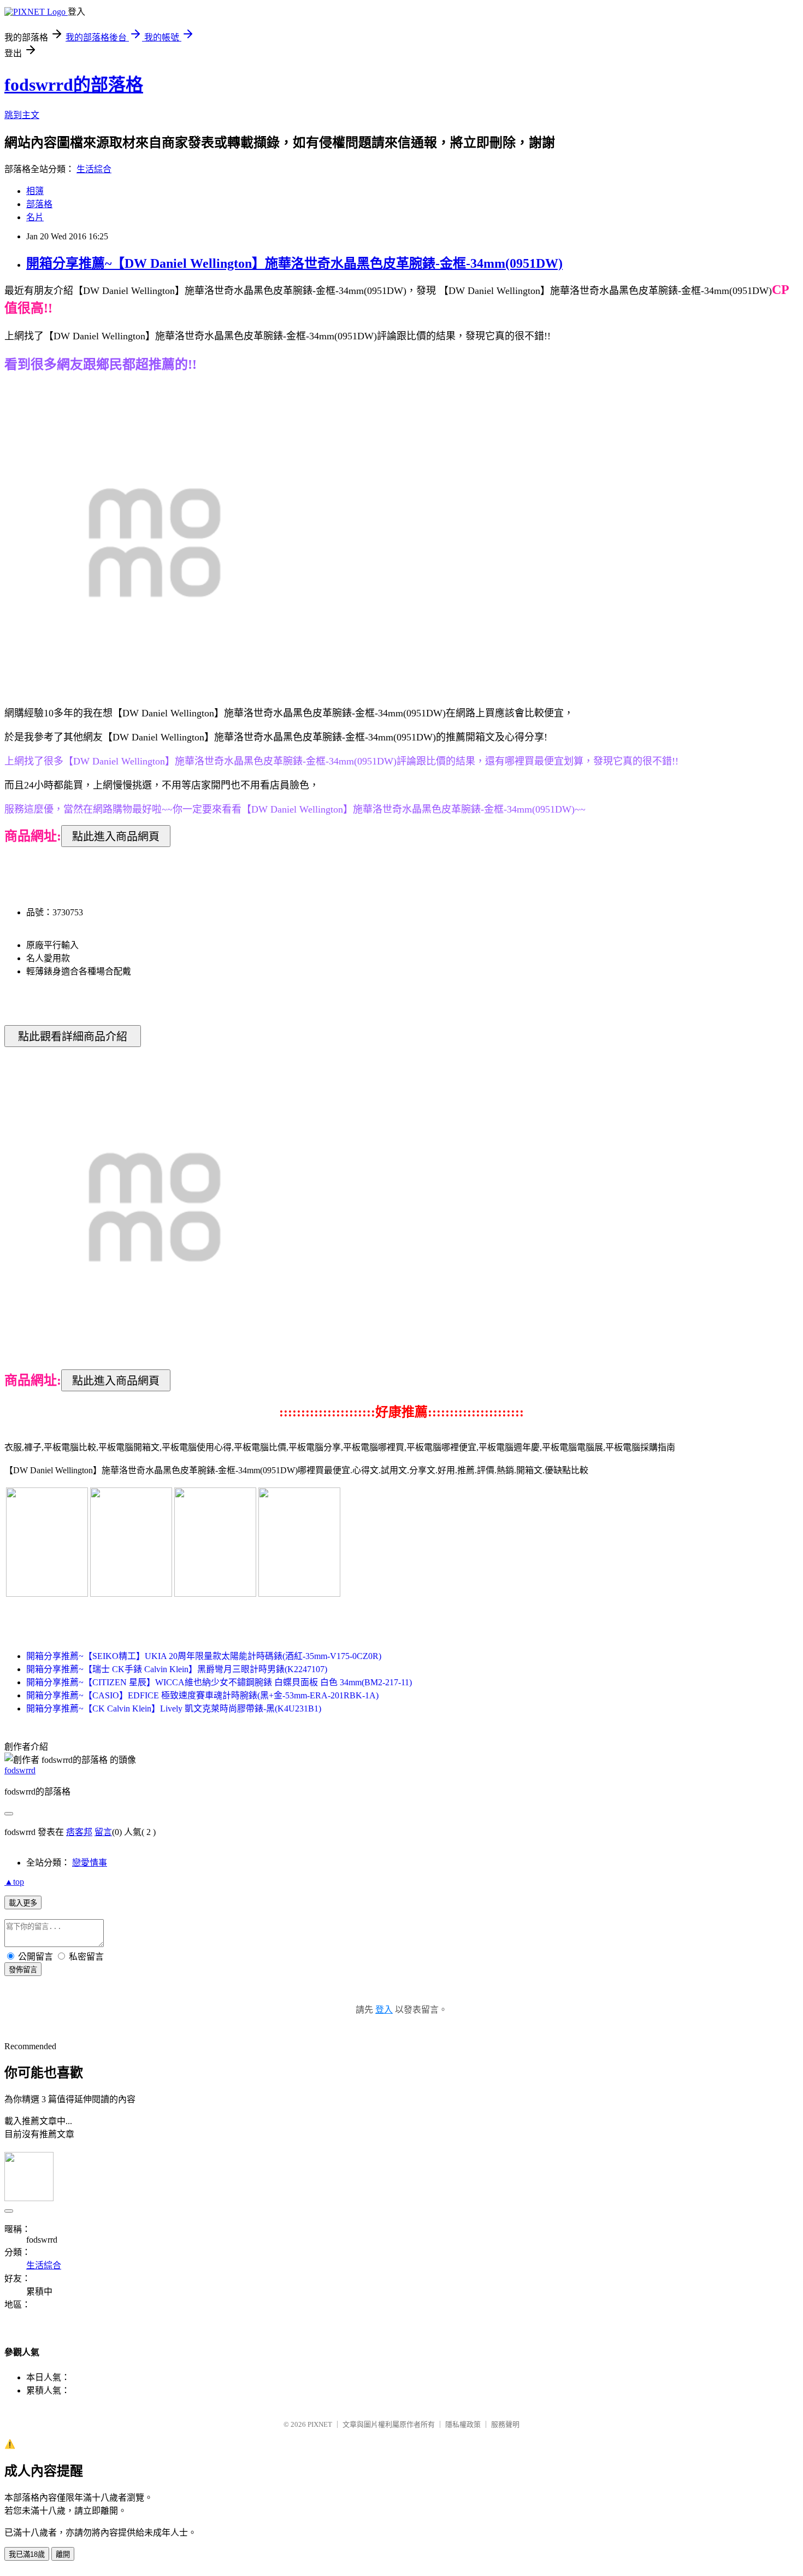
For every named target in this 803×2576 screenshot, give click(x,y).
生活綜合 (94, 169)
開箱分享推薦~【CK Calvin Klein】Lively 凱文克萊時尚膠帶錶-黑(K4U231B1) (174, 1708)
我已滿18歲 (27, 2554)
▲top (14, 1882)
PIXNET (320, 2424)
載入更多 (23, 1903)
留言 (103, 1832)
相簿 (35, 191)
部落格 (39, 204)
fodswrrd (20, 1770)
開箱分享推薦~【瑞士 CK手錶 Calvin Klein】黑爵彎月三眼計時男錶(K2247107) (177, 1669)
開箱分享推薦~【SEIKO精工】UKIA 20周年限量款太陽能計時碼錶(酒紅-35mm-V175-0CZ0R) (204, 1656)
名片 (35, 217)
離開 (63, 2554)
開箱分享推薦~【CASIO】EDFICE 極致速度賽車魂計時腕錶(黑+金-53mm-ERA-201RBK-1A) (202, 1695)
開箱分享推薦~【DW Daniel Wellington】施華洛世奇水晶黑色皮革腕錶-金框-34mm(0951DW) (294, 263)
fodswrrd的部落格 (74, 85)
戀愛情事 (90, 1863)
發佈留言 (23, 1970)
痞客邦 (79, 1832)
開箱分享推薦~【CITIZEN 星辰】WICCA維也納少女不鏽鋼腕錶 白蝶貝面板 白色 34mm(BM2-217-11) (219, 1682)
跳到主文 (22, 115)
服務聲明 (505, 2424)
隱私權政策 (463, 2424)
